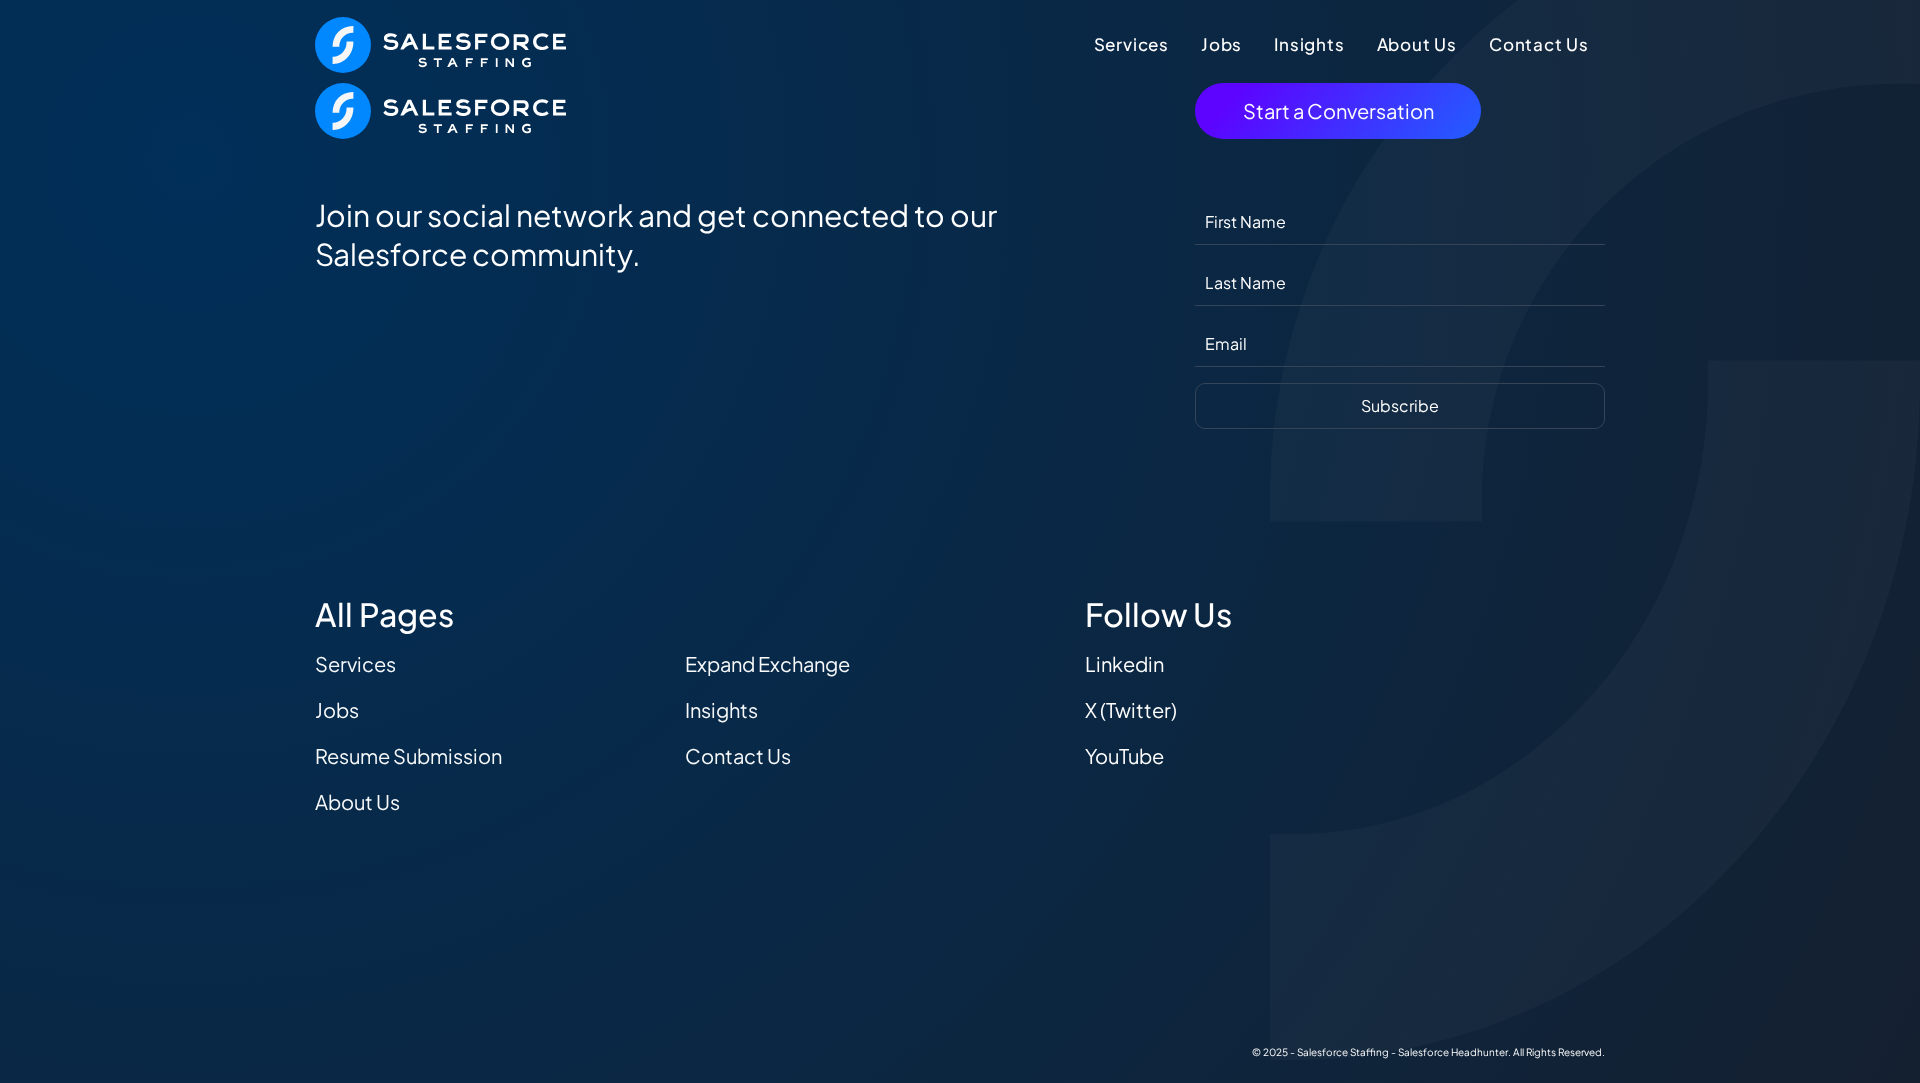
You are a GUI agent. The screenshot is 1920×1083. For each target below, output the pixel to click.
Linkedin (1124, 663)
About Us (1417, 44)
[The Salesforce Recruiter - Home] (440, 42)
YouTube (1124, 755)
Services (1131, 44)
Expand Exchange (767, 663)
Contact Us (1539, 44)
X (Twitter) (1131, 709)
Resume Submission (408, 755)
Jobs (1221, 44)
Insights (1309, 44)
